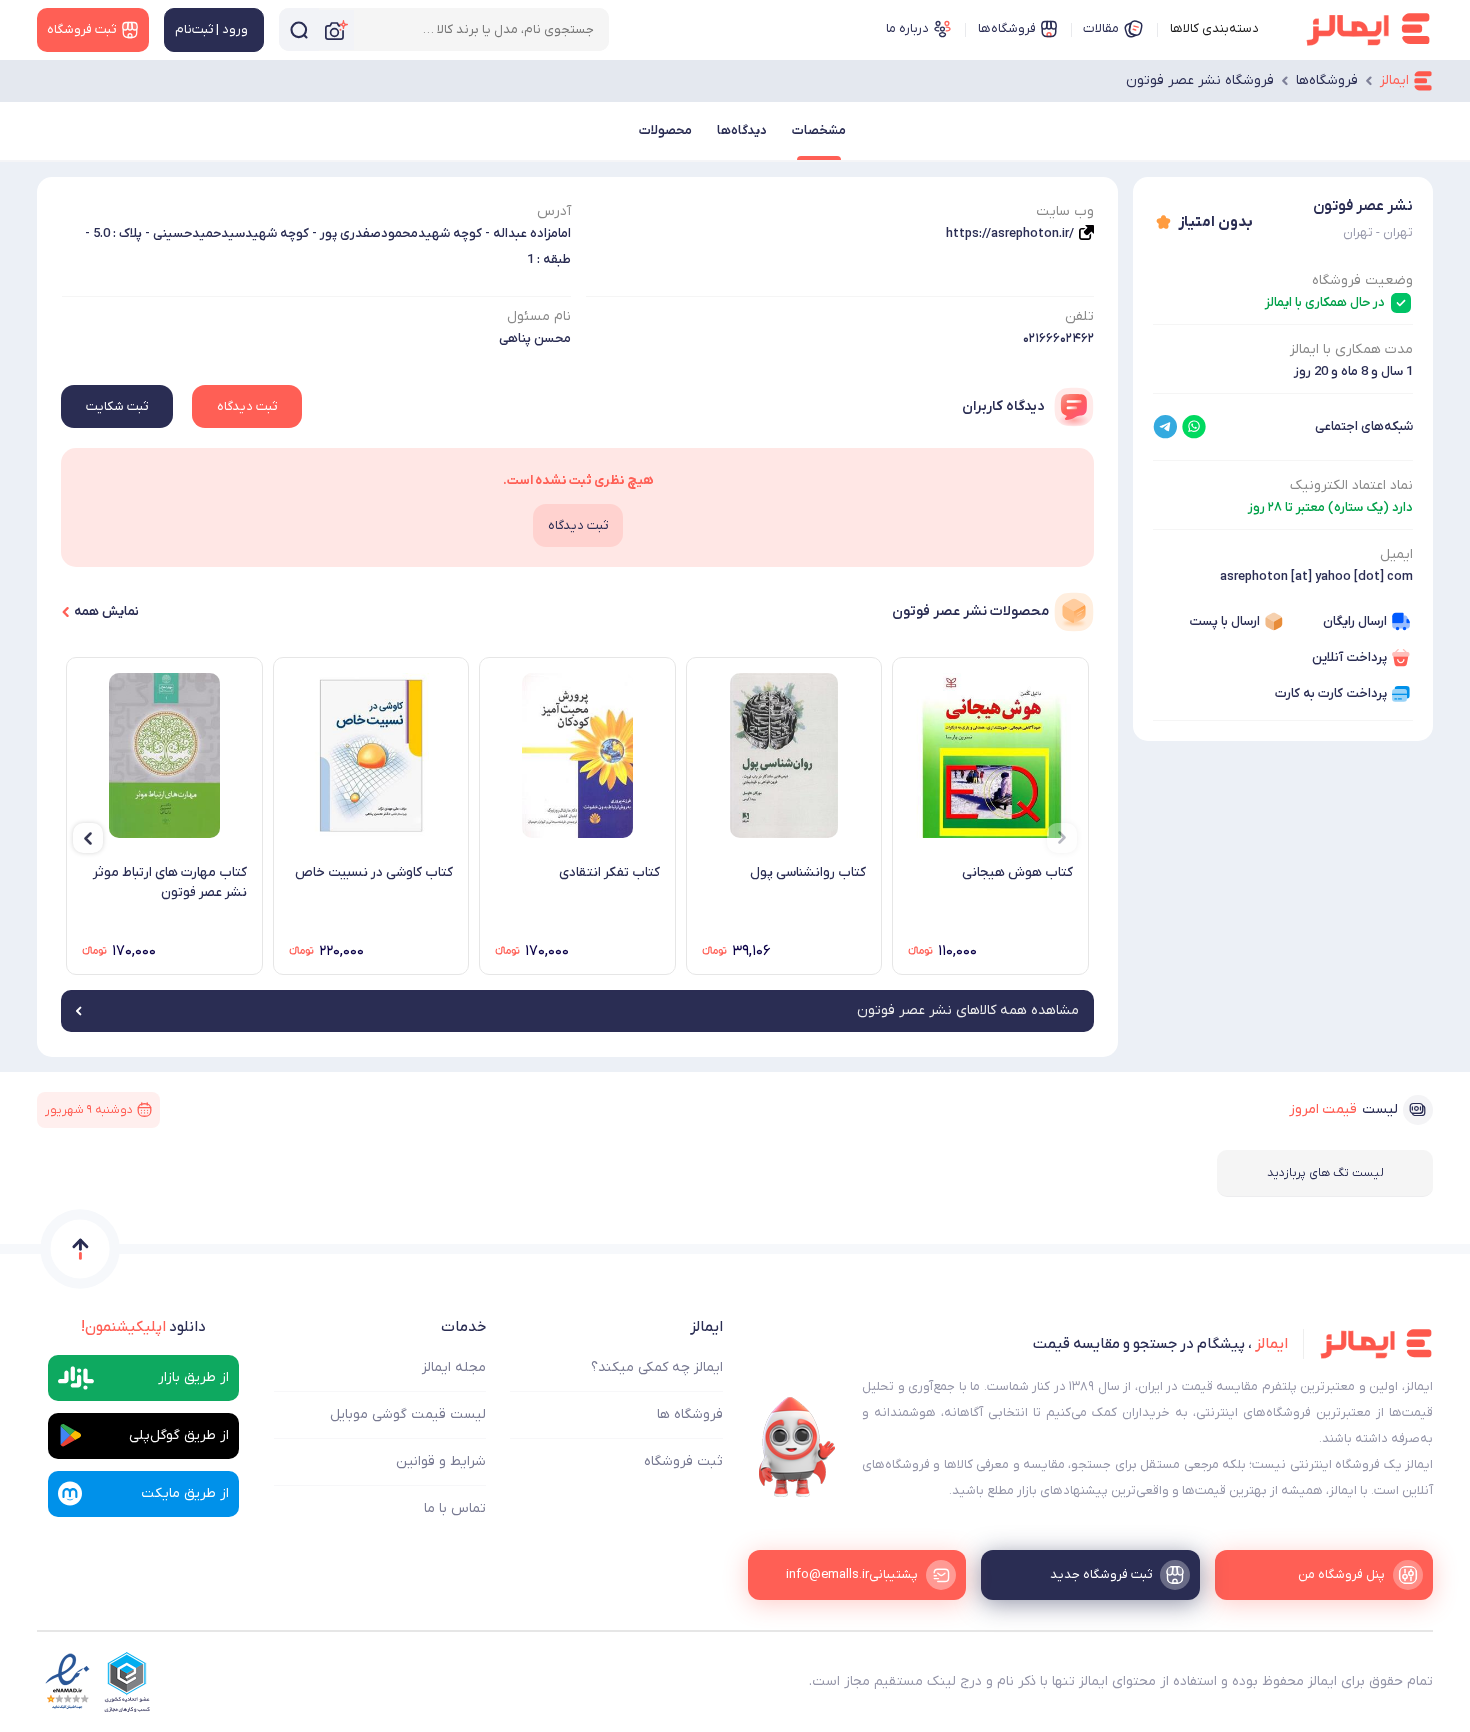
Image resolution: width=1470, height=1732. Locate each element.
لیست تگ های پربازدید (1325, 1173)
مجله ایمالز (454, 1367)
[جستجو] (299, 29)
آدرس (554, 211)
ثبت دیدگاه (247, 406)
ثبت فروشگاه (683, 1461)
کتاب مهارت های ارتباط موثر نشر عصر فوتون (170, 882)
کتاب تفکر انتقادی (609, 872)
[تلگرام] (1165, 427)
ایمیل (1396, 554)
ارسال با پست (1224, 621)
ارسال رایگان (1355, 621)
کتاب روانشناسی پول (808, 872)
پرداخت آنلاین (1349, 657)
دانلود (143, 1327)
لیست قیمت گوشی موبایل (408, 1414)
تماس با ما (455, 1508)
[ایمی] (797, 1447)
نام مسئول (539, 316)
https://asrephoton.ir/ (1010, 233)
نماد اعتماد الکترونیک (1351, 485)
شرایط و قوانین (441, 1461)
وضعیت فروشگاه (1362, 280)
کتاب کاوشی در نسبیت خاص (374, 872)
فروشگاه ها (690, 1414)
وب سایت (1065, 211)
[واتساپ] (1194, 427)
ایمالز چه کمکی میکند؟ (657, 1367)
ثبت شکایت (117, 406)
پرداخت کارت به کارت (1331, 693)
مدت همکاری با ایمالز (1351, 349)
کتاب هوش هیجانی (1017, 872)
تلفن (1079, 316)
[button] (1062, 838)
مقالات (1101, 28)
